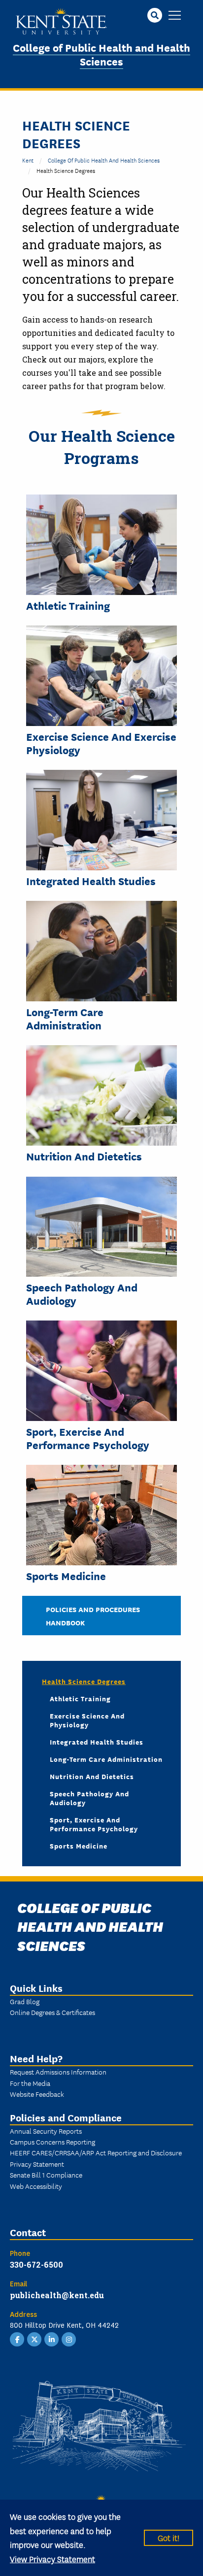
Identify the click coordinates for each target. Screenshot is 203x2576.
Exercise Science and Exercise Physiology (101, 743)
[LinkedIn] (52, 2339)
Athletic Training (68, 605)
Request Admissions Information (58, 2072)
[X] (34, 2339)
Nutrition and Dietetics (84, 1156)
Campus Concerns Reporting (52, 2142)
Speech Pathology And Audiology (82, 1294)
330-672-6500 (36, 2264)
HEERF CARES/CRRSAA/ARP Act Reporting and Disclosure (96, 2152)
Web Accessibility (36, 2186)
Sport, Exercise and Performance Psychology (88, 1438)
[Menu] (175, 16)
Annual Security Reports (46, 2131)
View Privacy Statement (52, 2559)
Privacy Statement (37, 2164)
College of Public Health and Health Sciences (101, 54)
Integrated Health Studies (91, 881)
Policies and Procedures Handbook (93, 1616)
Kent (28, 160)
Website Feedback (37, 2094)
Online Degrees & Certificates (52, 2012)
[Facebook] (17, 2339)
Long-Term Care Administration (65, 1018)
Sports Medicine (66, 1576)
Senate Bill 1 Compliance (46, 2175)
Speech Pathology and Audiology (89, 1798)
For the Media (30, 2083)
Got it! (169, 2537)
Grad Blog (25, 2001)
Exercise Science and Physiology (87, 1720)
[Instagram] (69, 2339)
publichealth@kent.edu (57, 2295)
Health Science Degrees (84, 1681)
